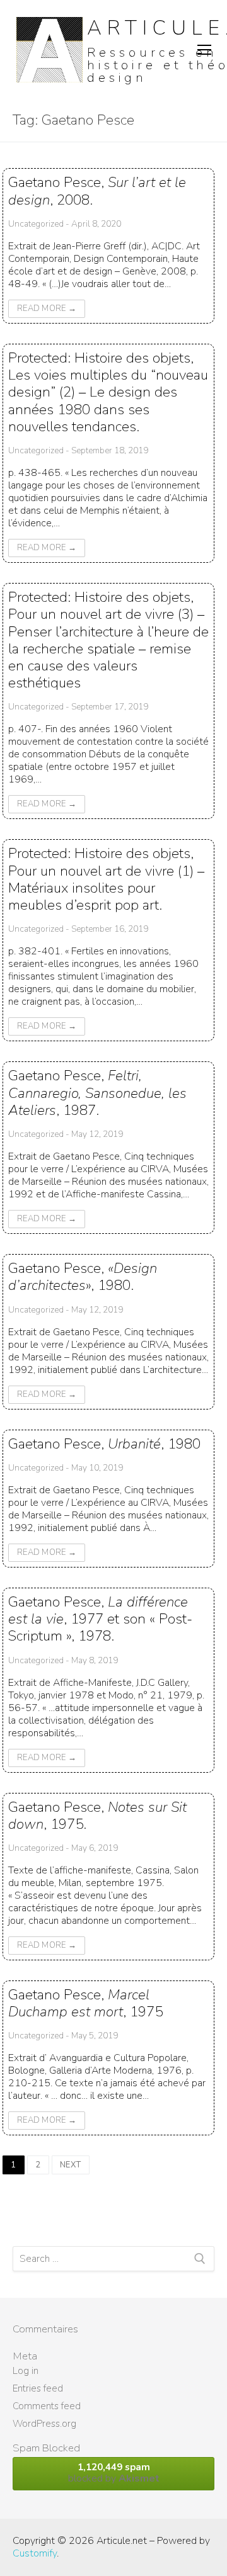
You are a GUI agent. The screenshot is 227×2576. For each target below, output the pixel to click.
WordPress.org (44, 2424)
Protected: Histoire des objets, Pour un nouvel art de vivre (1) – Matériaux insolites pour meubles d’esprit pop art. (106, 879)
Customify (35, 2553)
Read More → (47, 308)
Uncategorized (36, 224)
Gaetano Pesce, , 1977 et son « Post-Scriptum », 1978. (100, 1619)
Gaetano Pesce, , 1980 (104, 1444)
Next (71, 2165)
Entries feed (38, 2388)
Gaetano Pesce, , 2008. (97, 191)
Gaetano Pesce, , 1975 (85, 2003)
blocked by (114, 2473)
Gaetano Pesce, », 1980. (83, 1277)
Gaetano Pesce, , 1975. (97, 1816)
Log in (26, 2371)
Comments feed (47, 2406)
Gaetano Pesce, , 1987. (97, 1093)
